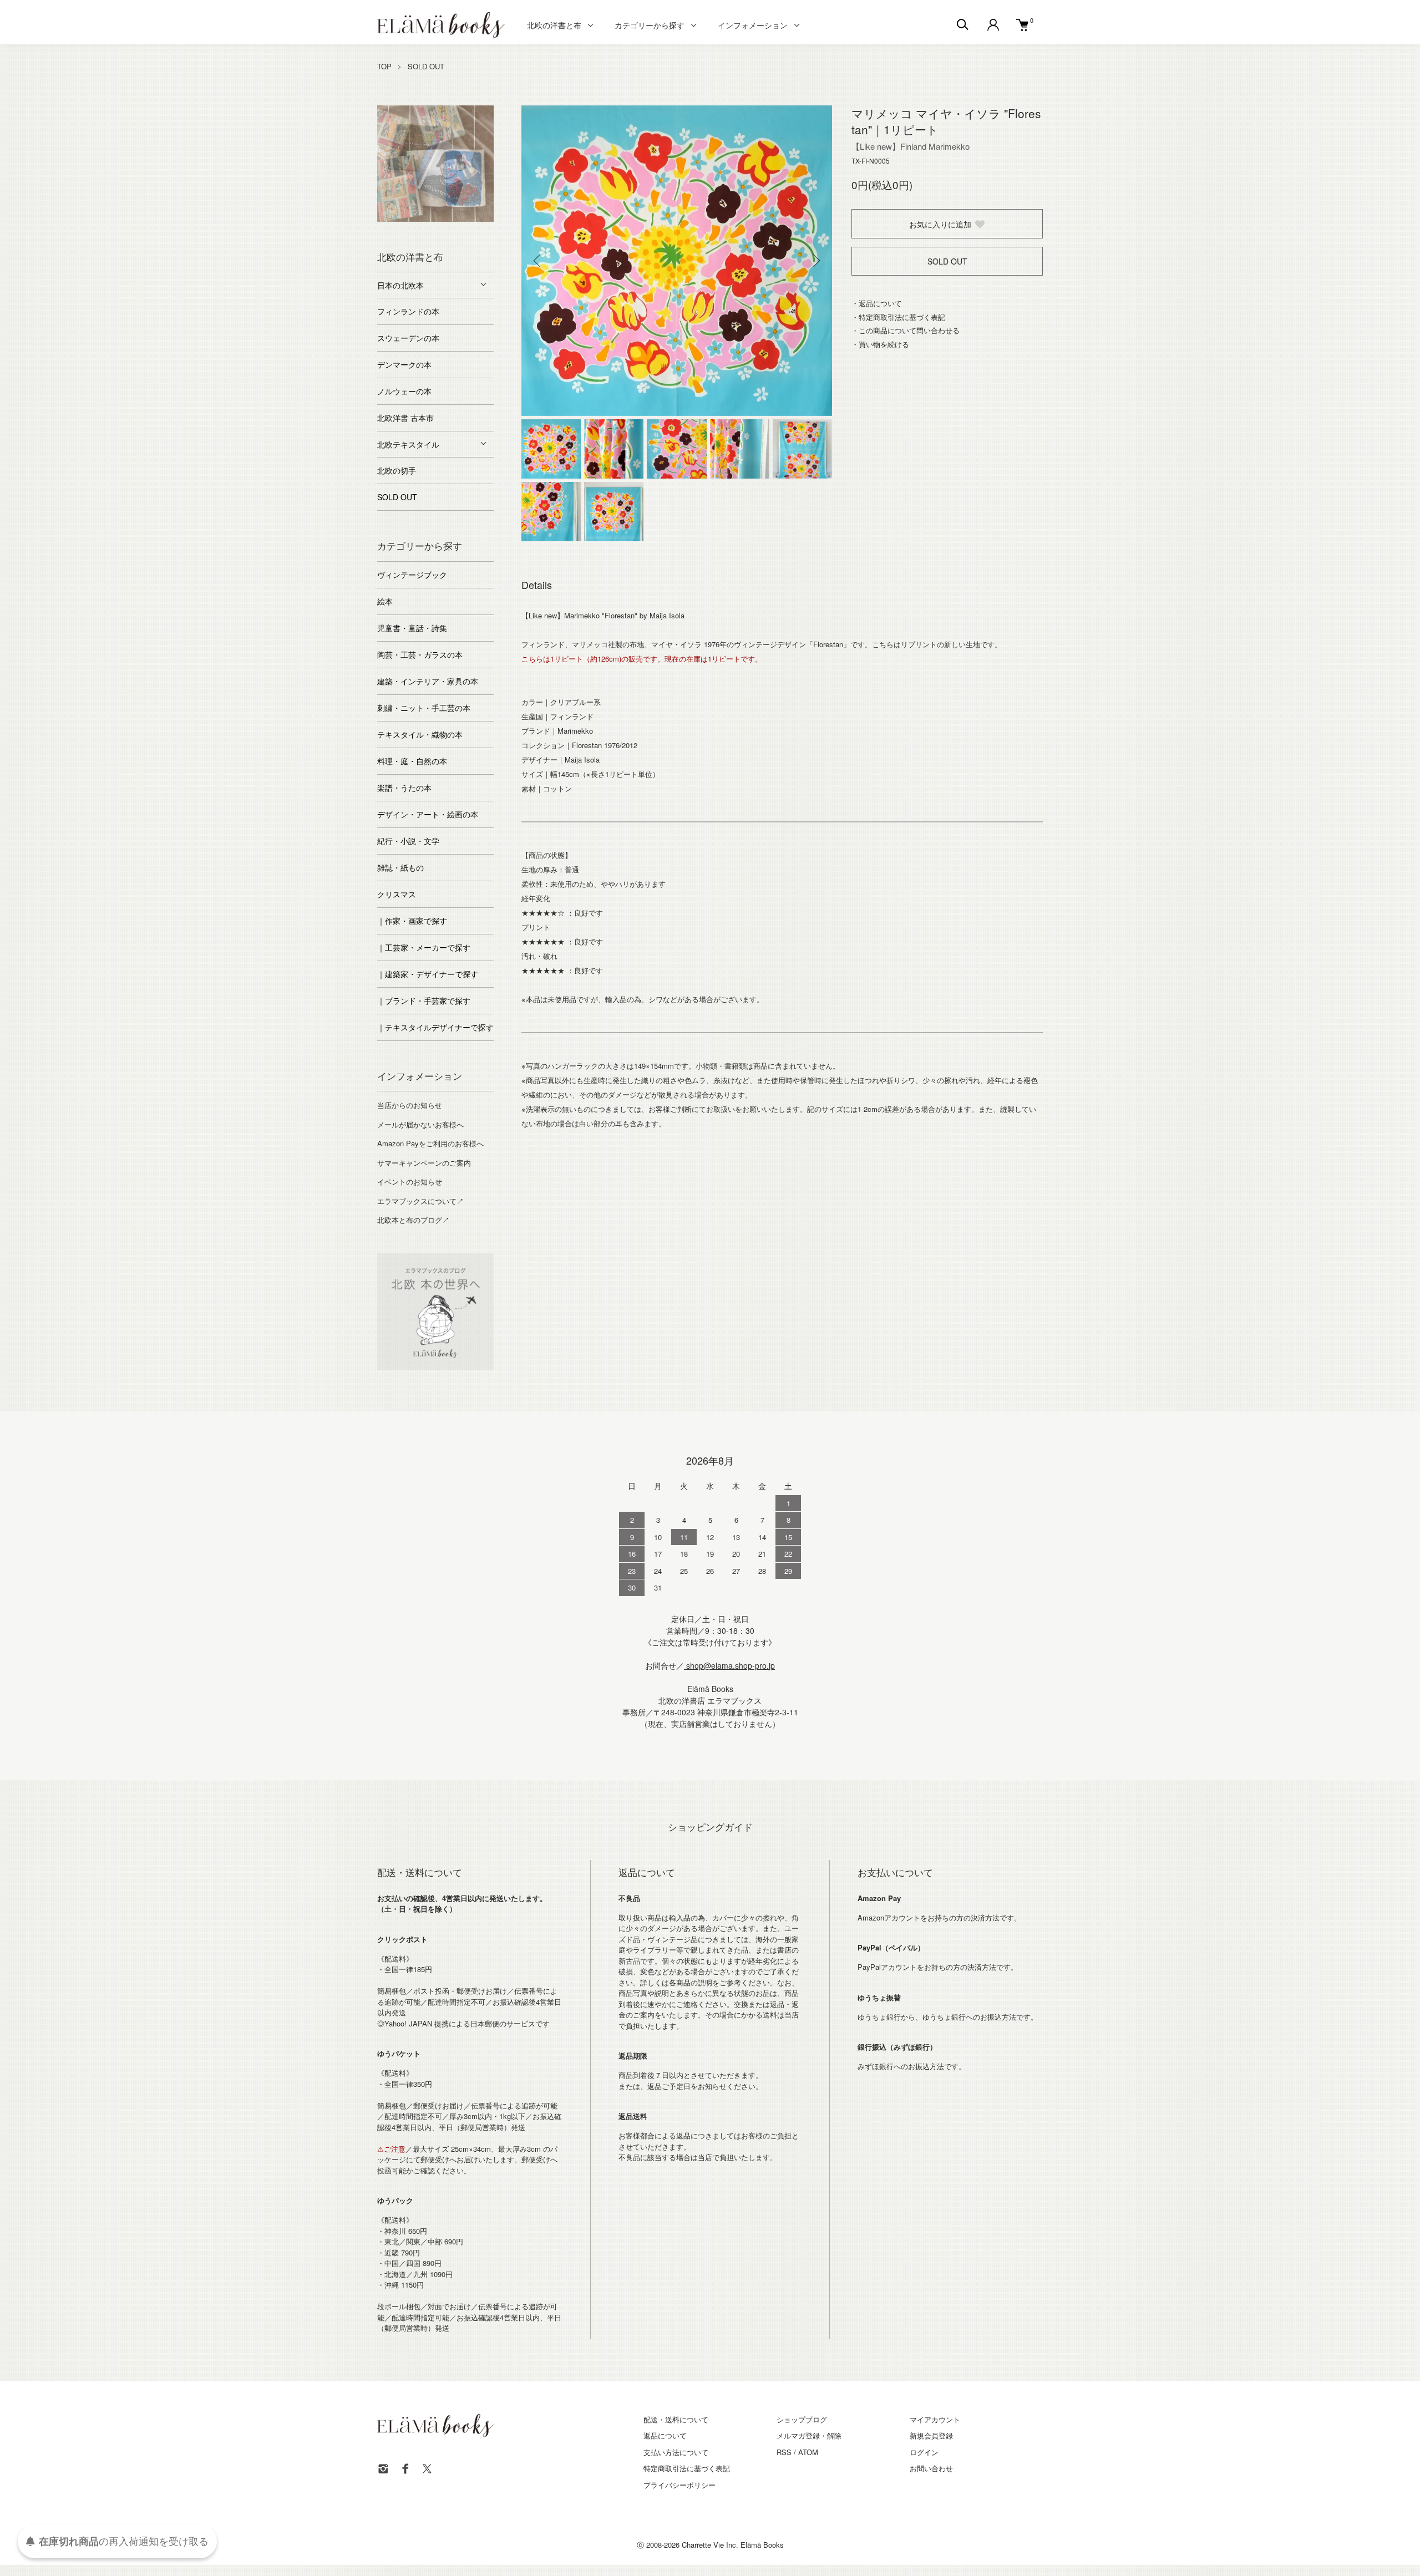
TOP (384, 66)
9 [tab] (444, 230)
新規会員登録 (931, 2435)
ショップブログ (802, 2419)
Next (815, 261)
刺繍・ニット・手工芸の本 (424, 708)
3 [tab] (419, 219)
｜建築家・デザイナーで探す (428, 974)
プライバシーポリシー (679, 2485)
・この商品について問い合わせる (906, 330)
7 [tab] (485, 219)
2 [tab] (402, 219)
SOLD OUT (426, 66)
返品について (665, 2435)
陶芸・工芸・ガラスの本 (420, 654)
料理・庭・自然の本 (412, 761)
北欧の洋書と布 (554, 25)
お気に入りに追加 (940, 224)
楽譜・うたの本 (404, 787)
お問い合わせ (931, 2468)
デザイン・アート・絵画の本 (428, 814)
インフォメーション (753, 25)
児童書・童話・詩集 (412, 628)
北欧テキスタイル (408, 444)
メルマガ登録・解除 (809, 2435)
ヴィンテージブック (412, 575)
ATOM (808, 2452)
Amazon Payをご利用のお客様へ (430, 1143)
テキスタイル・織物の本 (420, 734)
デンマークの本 (404, 364)
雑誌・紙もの (400, 867)
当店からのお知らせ (410, 1105)
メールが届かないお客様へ (420, 1124)
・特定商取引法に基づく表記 (898, 317)
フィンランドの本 (408, 311)
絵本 (385, 601)
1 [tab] (386, 219)
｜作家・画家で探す (412, 921)
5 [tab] (452, 219)
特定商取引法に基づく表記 (687, 2468)
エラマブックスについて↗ (420, 1201)
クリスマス (397, 894)
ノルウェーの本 (404, 391)
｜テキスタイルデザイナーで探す (435, 1027)
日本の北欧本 (400, 285)
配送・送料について (676, 2419)
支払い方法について (676, 2452)
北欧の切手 (397, 470)
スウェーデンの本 (408, 338)
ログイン (924, 2452)
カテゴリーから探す (650, 25)
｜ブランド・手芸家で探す (424, 1000)
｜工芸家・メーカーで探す (424, 947)
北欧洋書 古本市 (405, 418)
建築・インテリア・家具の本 (428, 681)
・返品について (877, 303)
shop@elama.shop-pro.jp (729, 1665)
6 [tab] (469, 219)
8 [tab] (427, 230)
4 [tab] (435, 219)
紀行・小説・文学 (408, 841)
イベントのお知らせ (410, 1182)
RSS (784, 2452)
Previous (538, 261)
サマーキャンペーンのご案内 (424, 1163)
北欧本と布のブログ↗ (413, 1220)
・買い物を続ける (880, 344)
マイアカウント (935, 2419)
